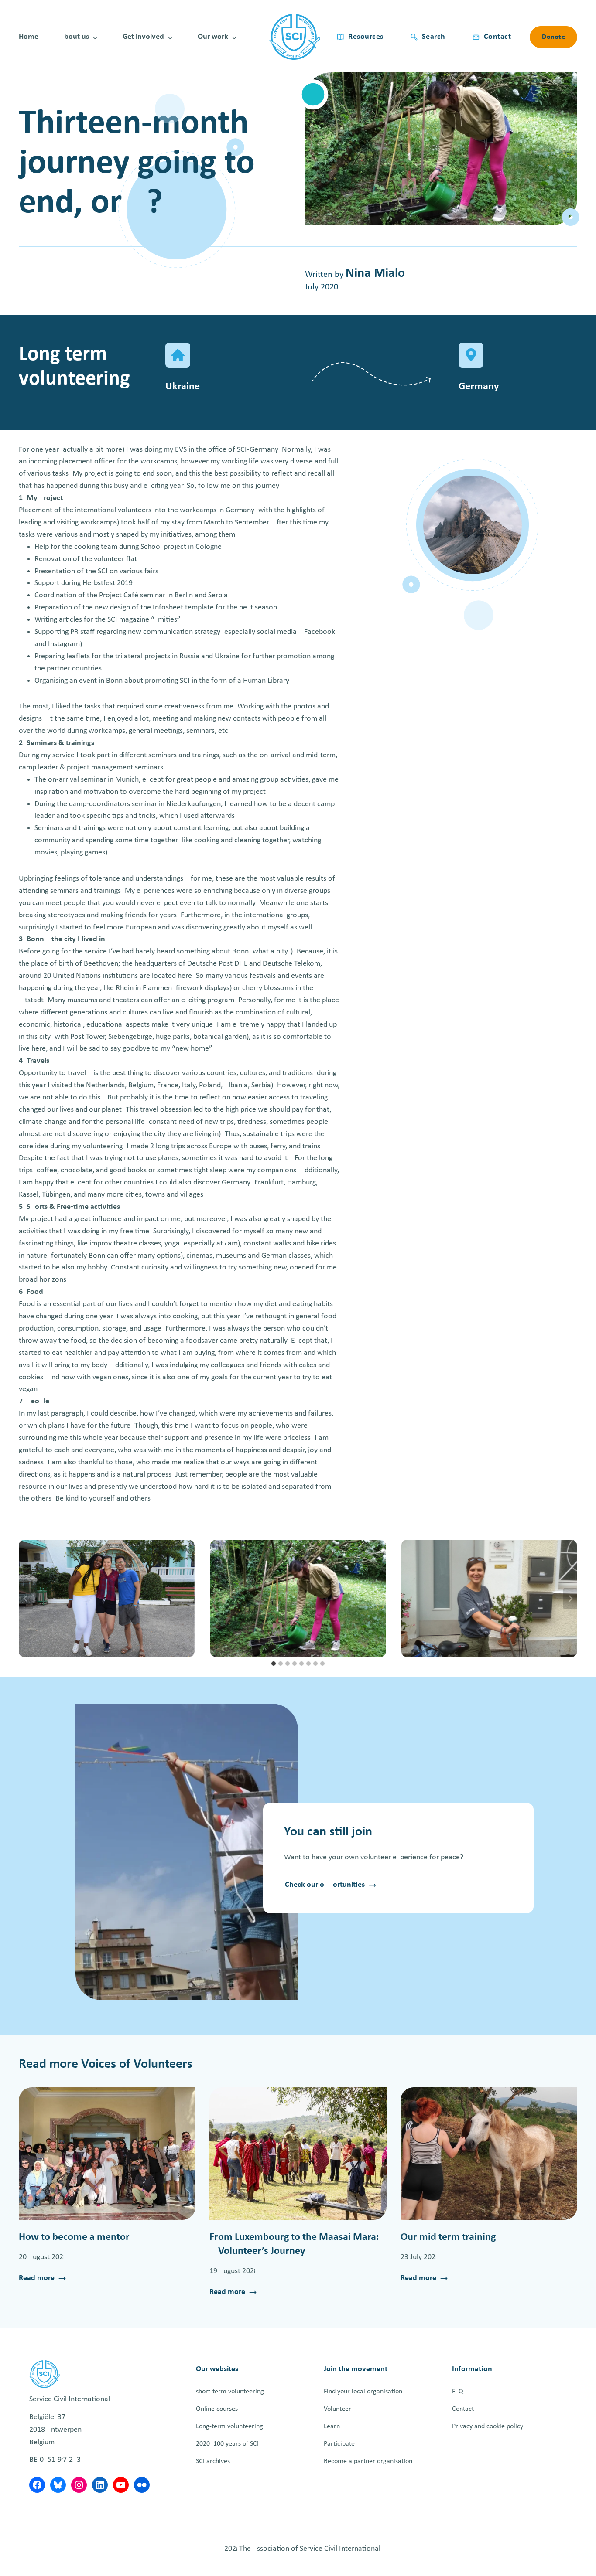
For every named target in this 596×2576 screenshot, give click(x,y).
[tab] (274, 1664)
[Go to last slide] (26, 1599)
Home (29, 37)
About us (74, 37)
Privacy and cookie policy (488, 2426)
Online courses (217, 2409)
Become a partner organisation (368, 2461)
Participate (339, 2444)
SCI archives (213, 2461)
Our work (213, 37)
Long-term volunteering (229, 2426)
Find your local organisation (363, 2392)
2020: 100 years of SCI (227, 2444)
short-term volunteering (230, 2392)
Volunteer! (339, 2409)
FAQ (458, 2392)
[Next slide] (570, 1599)
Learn (332, 2426)
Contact (463, 2409)
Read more (37, 2279)
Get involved (143, 37)
